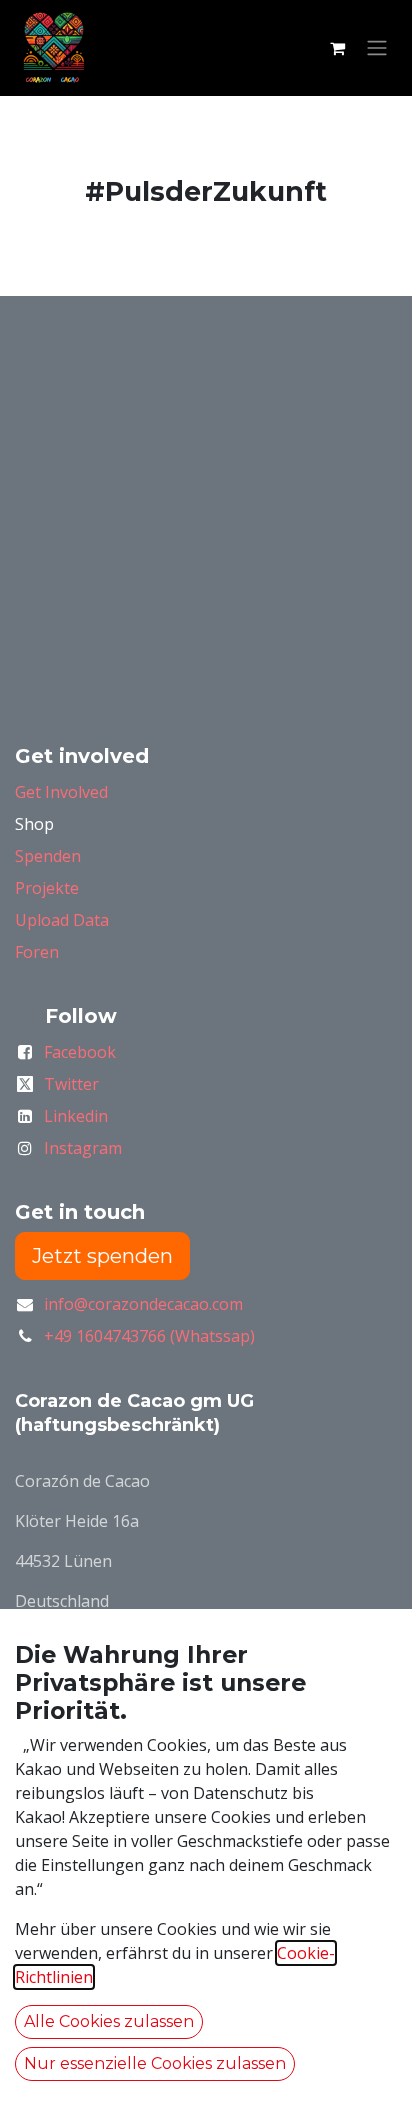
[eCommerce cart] (337, 48)
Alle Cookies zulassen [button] (109, 2021)
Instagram (83, 1148)
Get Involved (61, 792)
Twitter (71, 1084)
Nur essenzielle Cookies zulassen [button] (155, 2063)
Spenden (48, 856)
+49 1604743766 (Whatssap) (149, 1336)
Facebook (80, 1052)
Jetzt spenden (102, 1256)
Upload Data (62, 920)
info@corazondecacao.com (143, 1304)
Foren (37, 952)
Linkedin (76, 1116)
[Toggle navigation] (377, 48)
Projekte (47, 888)
